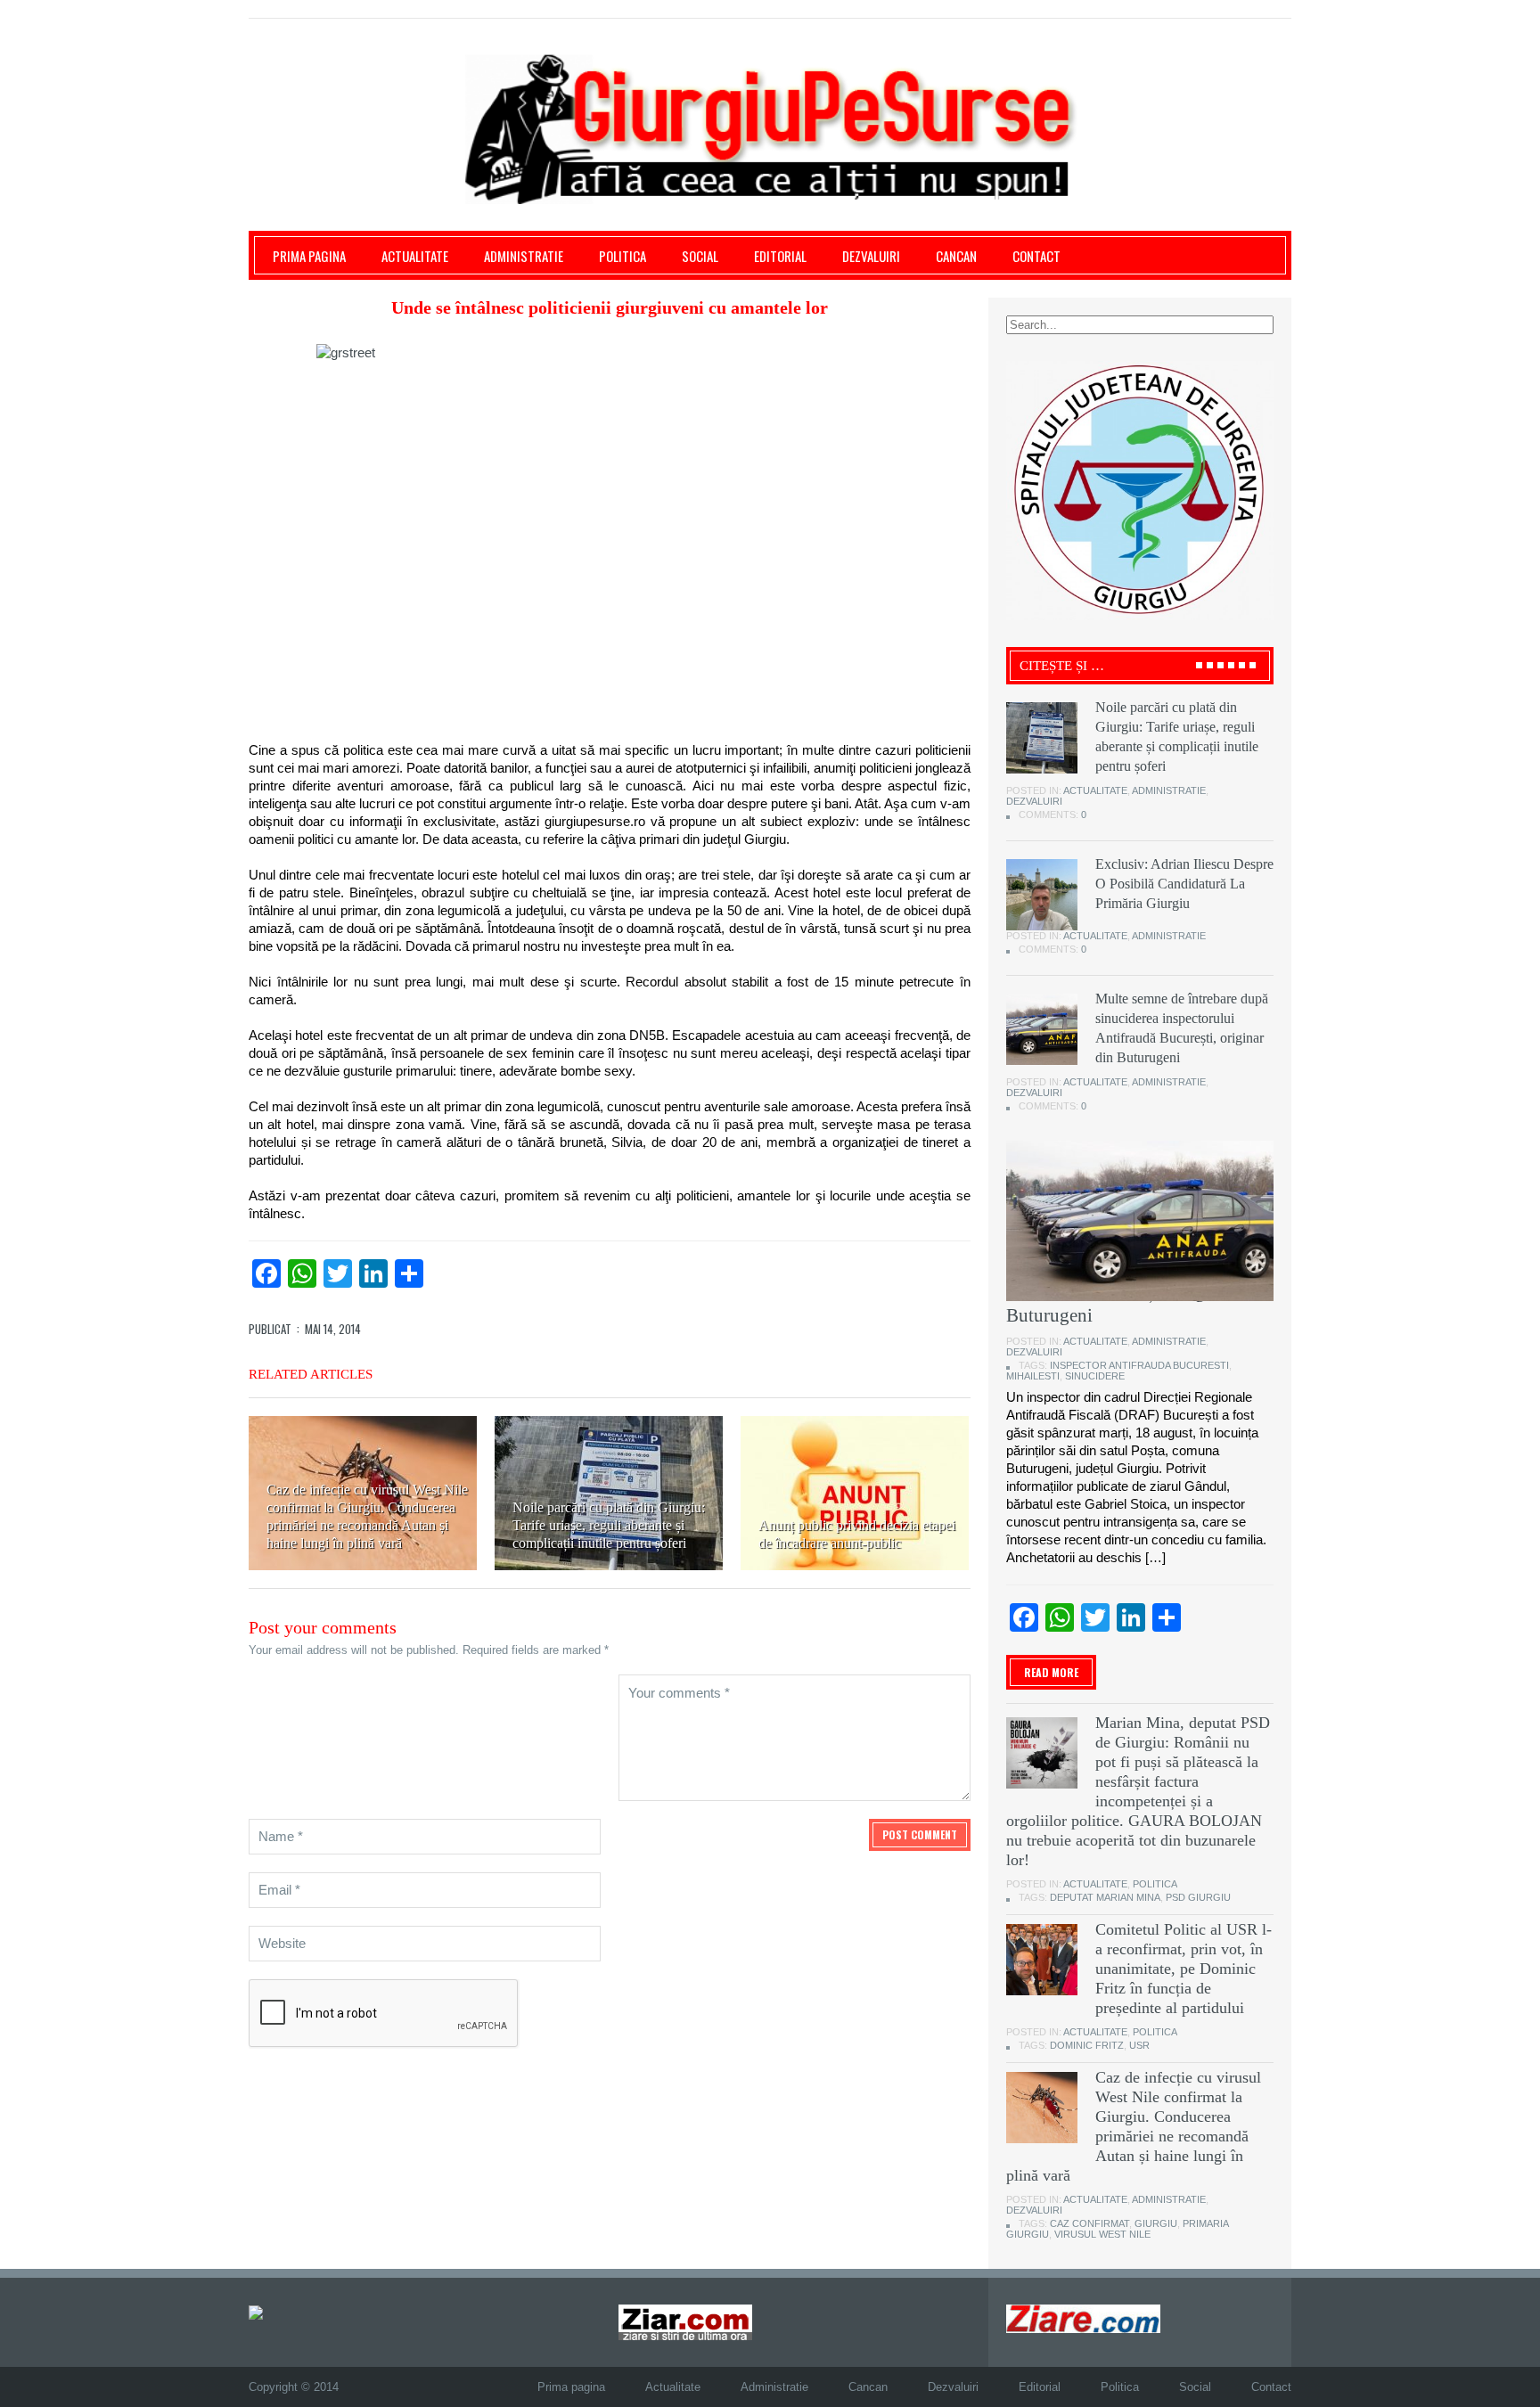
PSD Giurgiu (1198, 1897)
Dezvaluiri (871, 256)
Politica (623, 256)
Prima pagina (309, 256)
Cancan (956, 256)
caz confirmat (1089, 2223)
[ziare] (685, 2322)
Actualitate (415, 256)
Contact (1036, 256)
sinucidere (1095, 1376)
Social (700, 256)
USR (1139, 2045)
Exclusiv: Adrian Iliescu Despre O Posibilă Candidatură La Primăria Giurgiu (1184, 884)
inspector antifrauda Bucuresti (1139, 1365)
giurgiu (1156, 2223)
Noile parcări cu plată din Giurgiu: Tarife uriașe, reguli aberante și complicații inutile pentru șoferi (609, 1525)
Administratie (524, 256)
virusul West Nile (1102, 2234)
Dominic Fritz (1087, 2045)
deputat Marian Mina (1105, 1897)
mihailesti (1033, 1376)
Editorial (780, 256)
